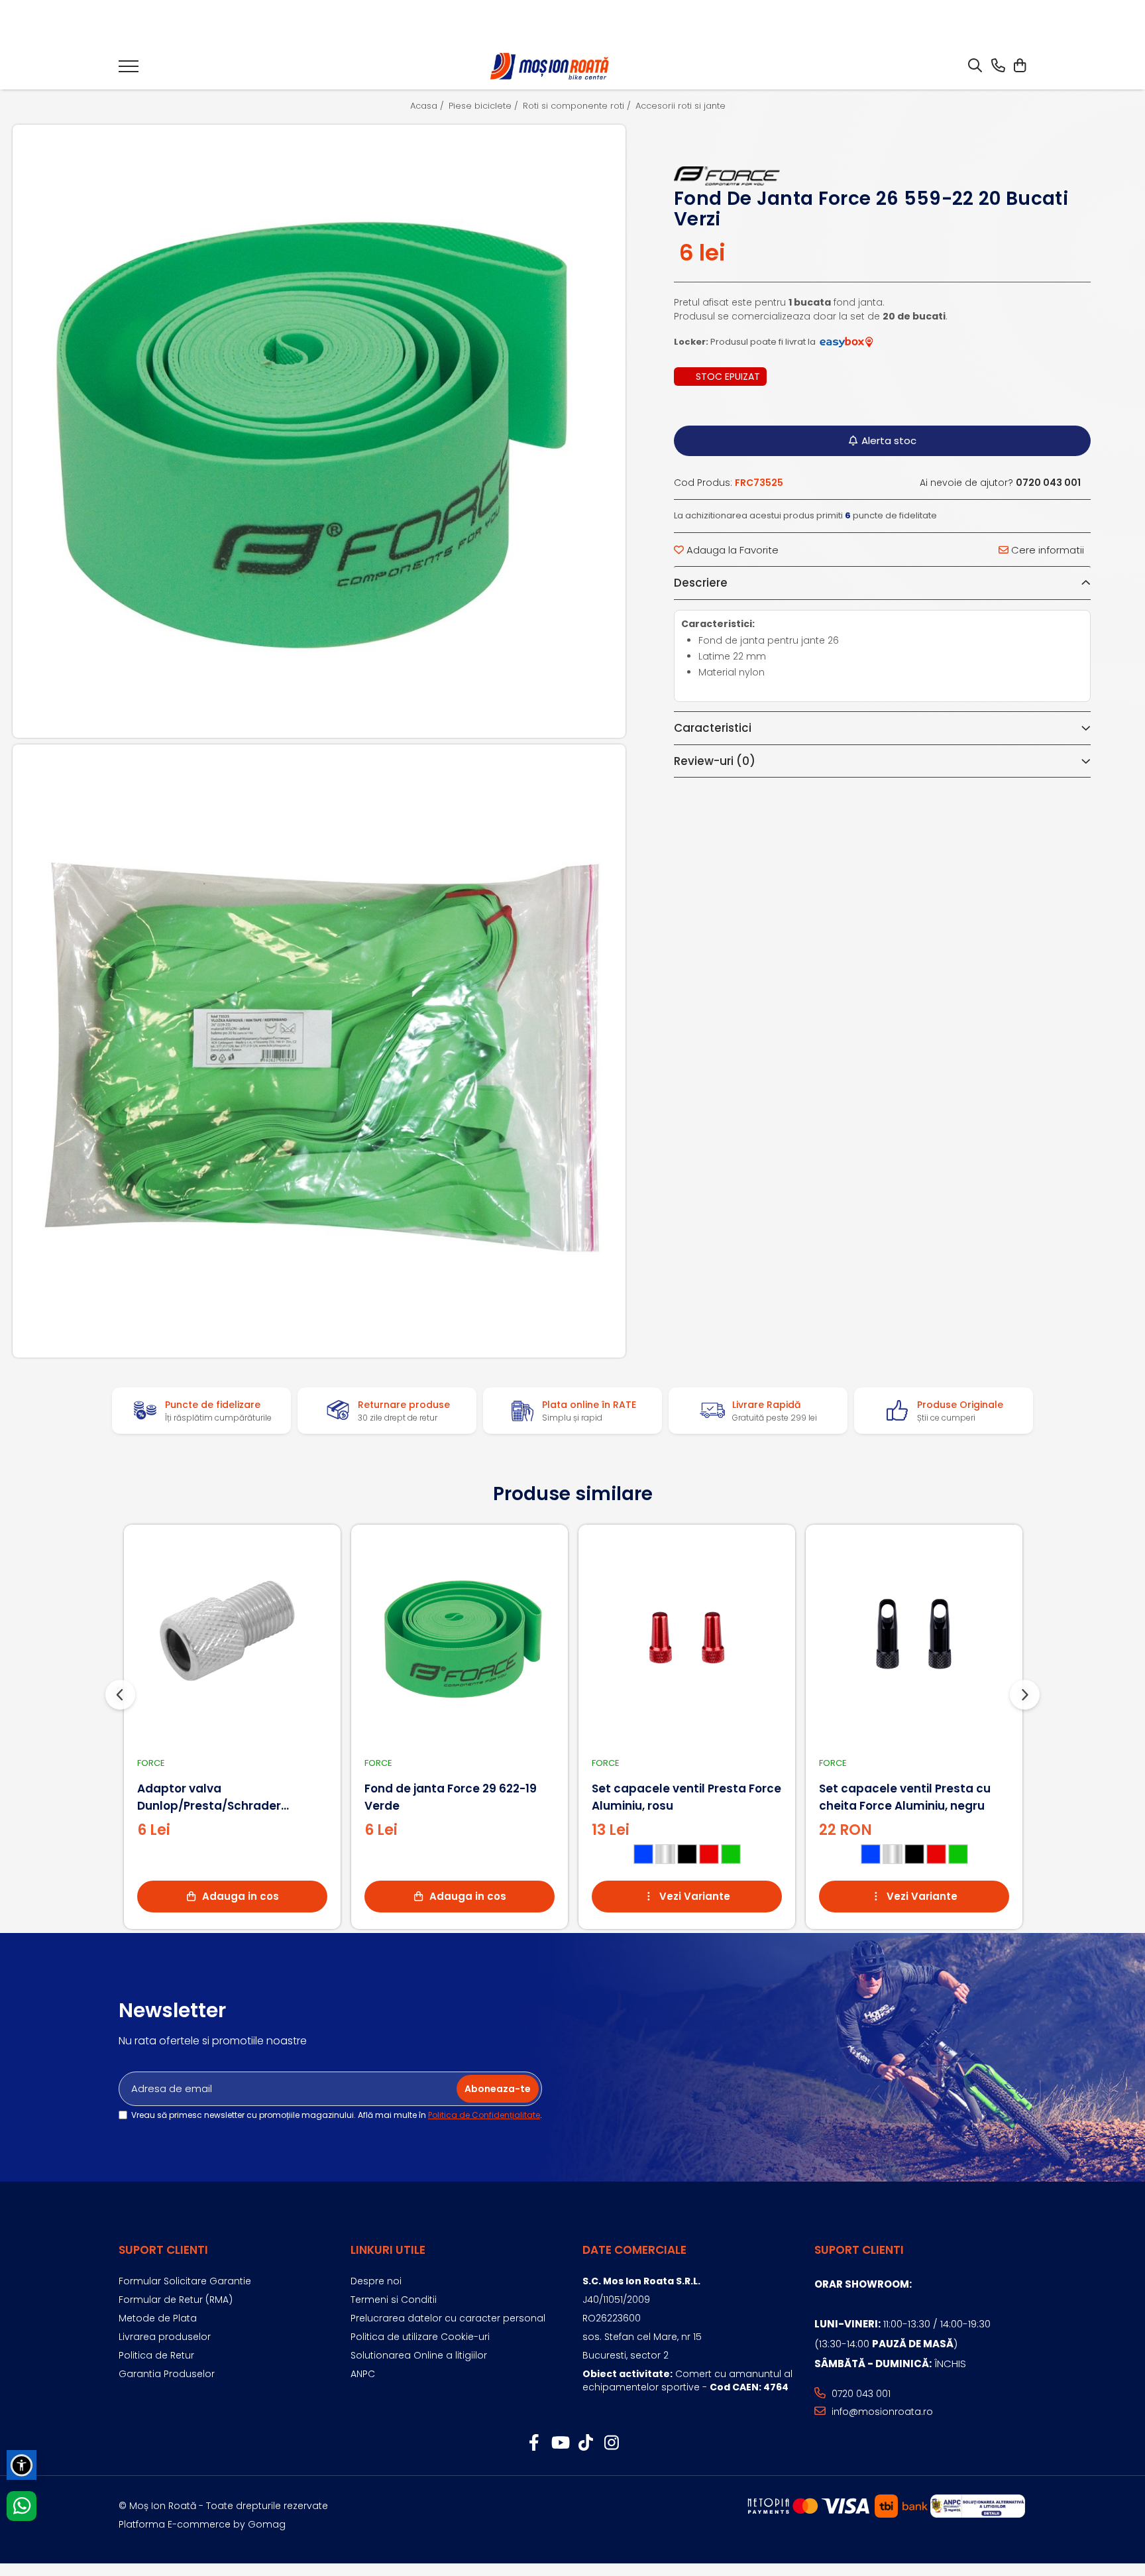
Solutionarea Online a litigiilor (419, 2355)
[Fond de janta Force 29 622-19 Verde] (460, 1638)
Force (151, 1763)
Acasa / (428, 106)
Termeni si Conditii (394, 2300)
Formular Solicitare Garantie (185, 2281)
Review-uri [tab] (715, 761)
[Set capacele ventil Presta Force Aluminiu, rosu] (687, 1638)
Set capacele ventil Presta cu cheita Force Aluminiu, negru (905, 1797)
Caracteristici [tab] (713, 728)
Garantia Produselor (167, 2374)
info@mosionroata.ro (881, 2412)
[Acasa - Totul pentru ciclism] (551, 67)
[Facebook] (534, 2443)
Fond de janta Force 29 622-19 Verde (451, 1797)
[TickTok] (585, 2443)
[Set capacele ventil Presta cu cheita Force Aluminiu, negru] (914, 1638)
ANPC (363, 2374)
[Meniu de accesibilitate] (22, 2465)
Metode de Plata (158, 2318)
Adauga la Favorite (731, 550)
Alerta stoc (889, 440)
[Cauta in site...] (975, 66)
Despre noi (376, 2281)
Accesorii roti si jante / (685, 106)
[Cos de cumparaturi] (1019, 66)
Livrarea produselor (165, 2337)
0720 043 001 (860, 2394)
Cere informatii (1046, 550)
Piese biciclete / (485, 106)
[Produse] (129, 70)
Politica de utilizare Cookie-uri (420, 2337)
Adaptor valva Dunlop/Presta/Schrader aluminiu (209, 1797)
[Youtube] (560, 2443)
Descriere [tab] (701, 583)
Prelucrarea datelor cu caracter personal (448, 2318)
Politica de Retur (156, 2355)
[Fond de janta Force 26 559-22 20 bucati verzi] (319, 432)
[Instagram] (611, 2443)
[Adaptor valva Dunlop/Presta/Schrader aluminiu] (232, 1638)
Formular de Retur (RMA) (176, 2300)
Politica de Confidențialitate (484, 2115)
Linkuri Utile (388, 2250)
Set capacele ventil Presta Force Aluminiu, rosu (686, 1797)
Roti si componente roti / (578, 106)
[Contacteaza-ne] (998, 66)
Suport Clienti (163, 2250)
